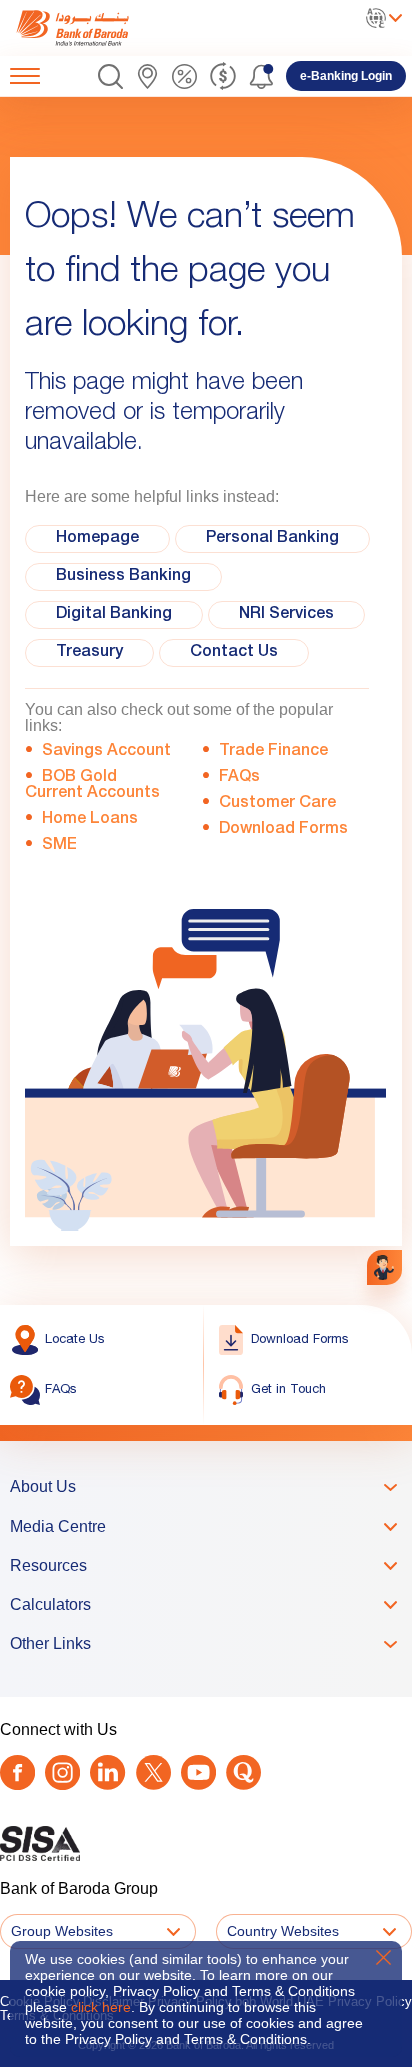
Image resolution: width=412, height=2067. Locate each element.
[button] (110, 76)
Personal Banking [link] (272, 539)
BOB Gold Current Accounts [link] (92, 786)
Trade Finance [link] (273, 752)
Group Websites (62, 1931)
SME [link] (59, 846)
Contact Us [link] (234, 653)
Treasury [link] (89, 653)
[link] (92, 28)
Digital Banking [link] (114, 615)
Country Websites (283, 1931)
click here (101, 2007)
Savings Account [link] (107, 752)
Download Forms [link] (283, 830)
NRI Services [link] (286, 615)
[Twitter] (153, 1772)
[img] (92, 28)
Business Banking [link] (123, 577)
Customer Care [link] (277, 804)
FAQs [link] (239, 778)
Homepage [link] (97, 539)
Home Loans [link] (90, 820)
